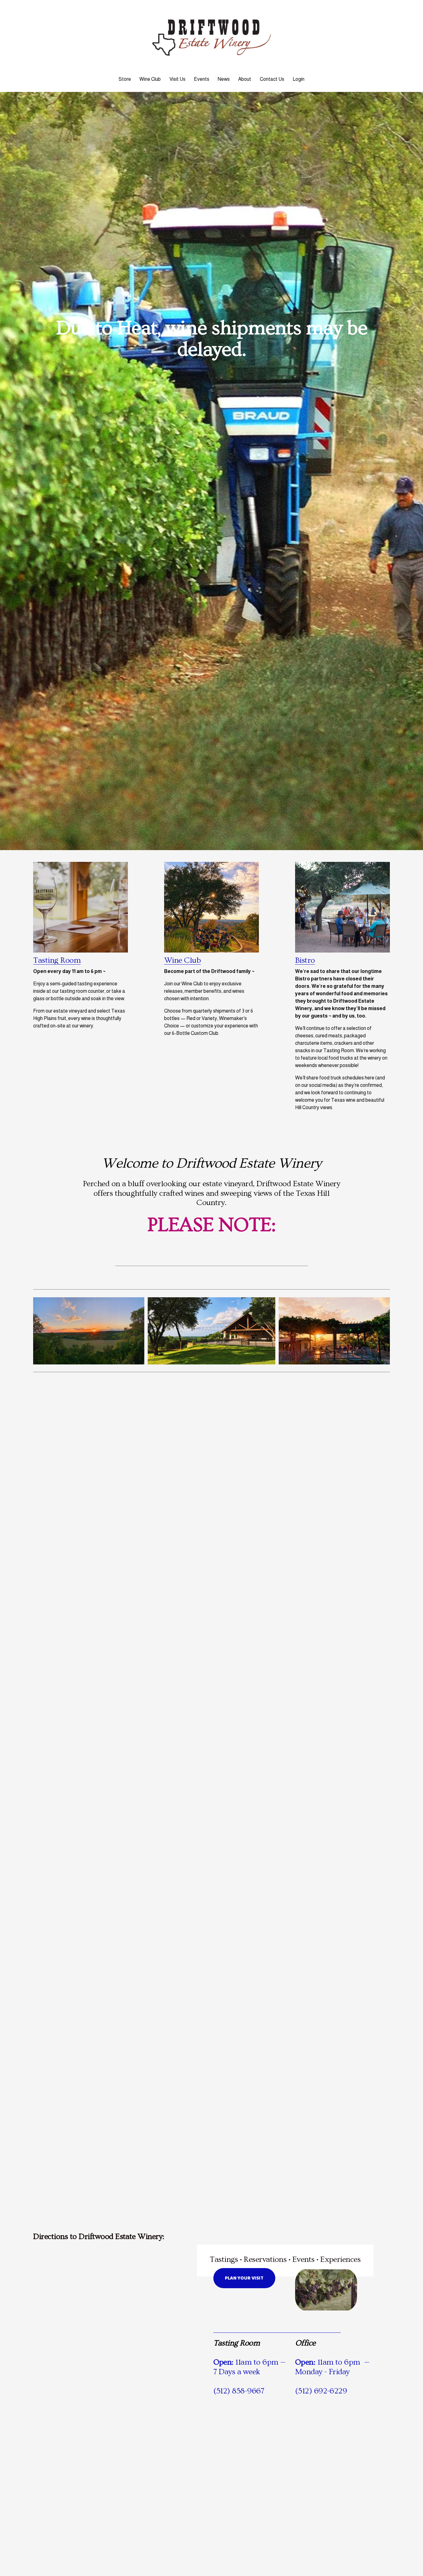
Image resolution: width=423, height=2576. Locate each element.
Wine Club (150, 79)
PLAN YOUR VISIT (244, 2278)
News (224, 79)
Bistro (305, 960)
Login (299, 79)
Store (125, 79)
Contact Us (272, 79)
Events (202, 79)
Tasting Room (57, 960)
